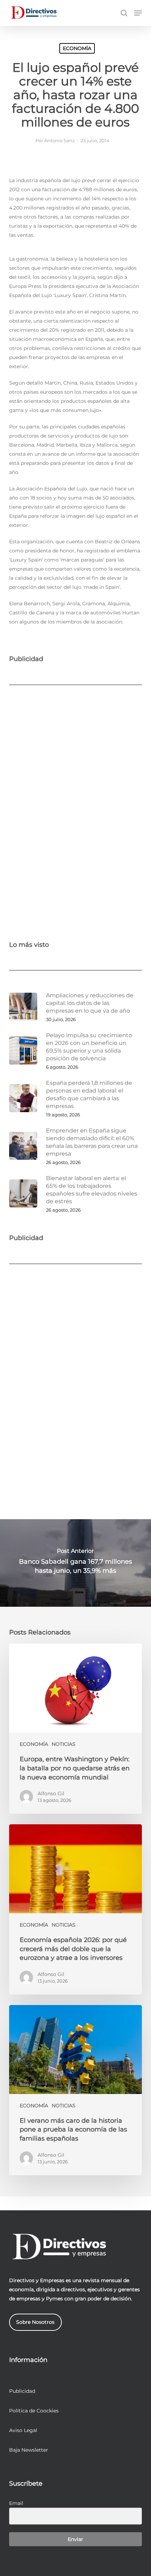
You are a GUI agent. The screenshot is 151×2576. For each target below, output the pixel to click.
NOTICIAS (64, 1744)
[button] (138, 13)
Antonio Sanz (60, 140)
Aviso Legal (23, 2430)
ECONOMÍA (77, 48)
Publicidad (22, 2391)
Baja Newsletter (29, 2450)
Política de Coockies (34, 2411)
